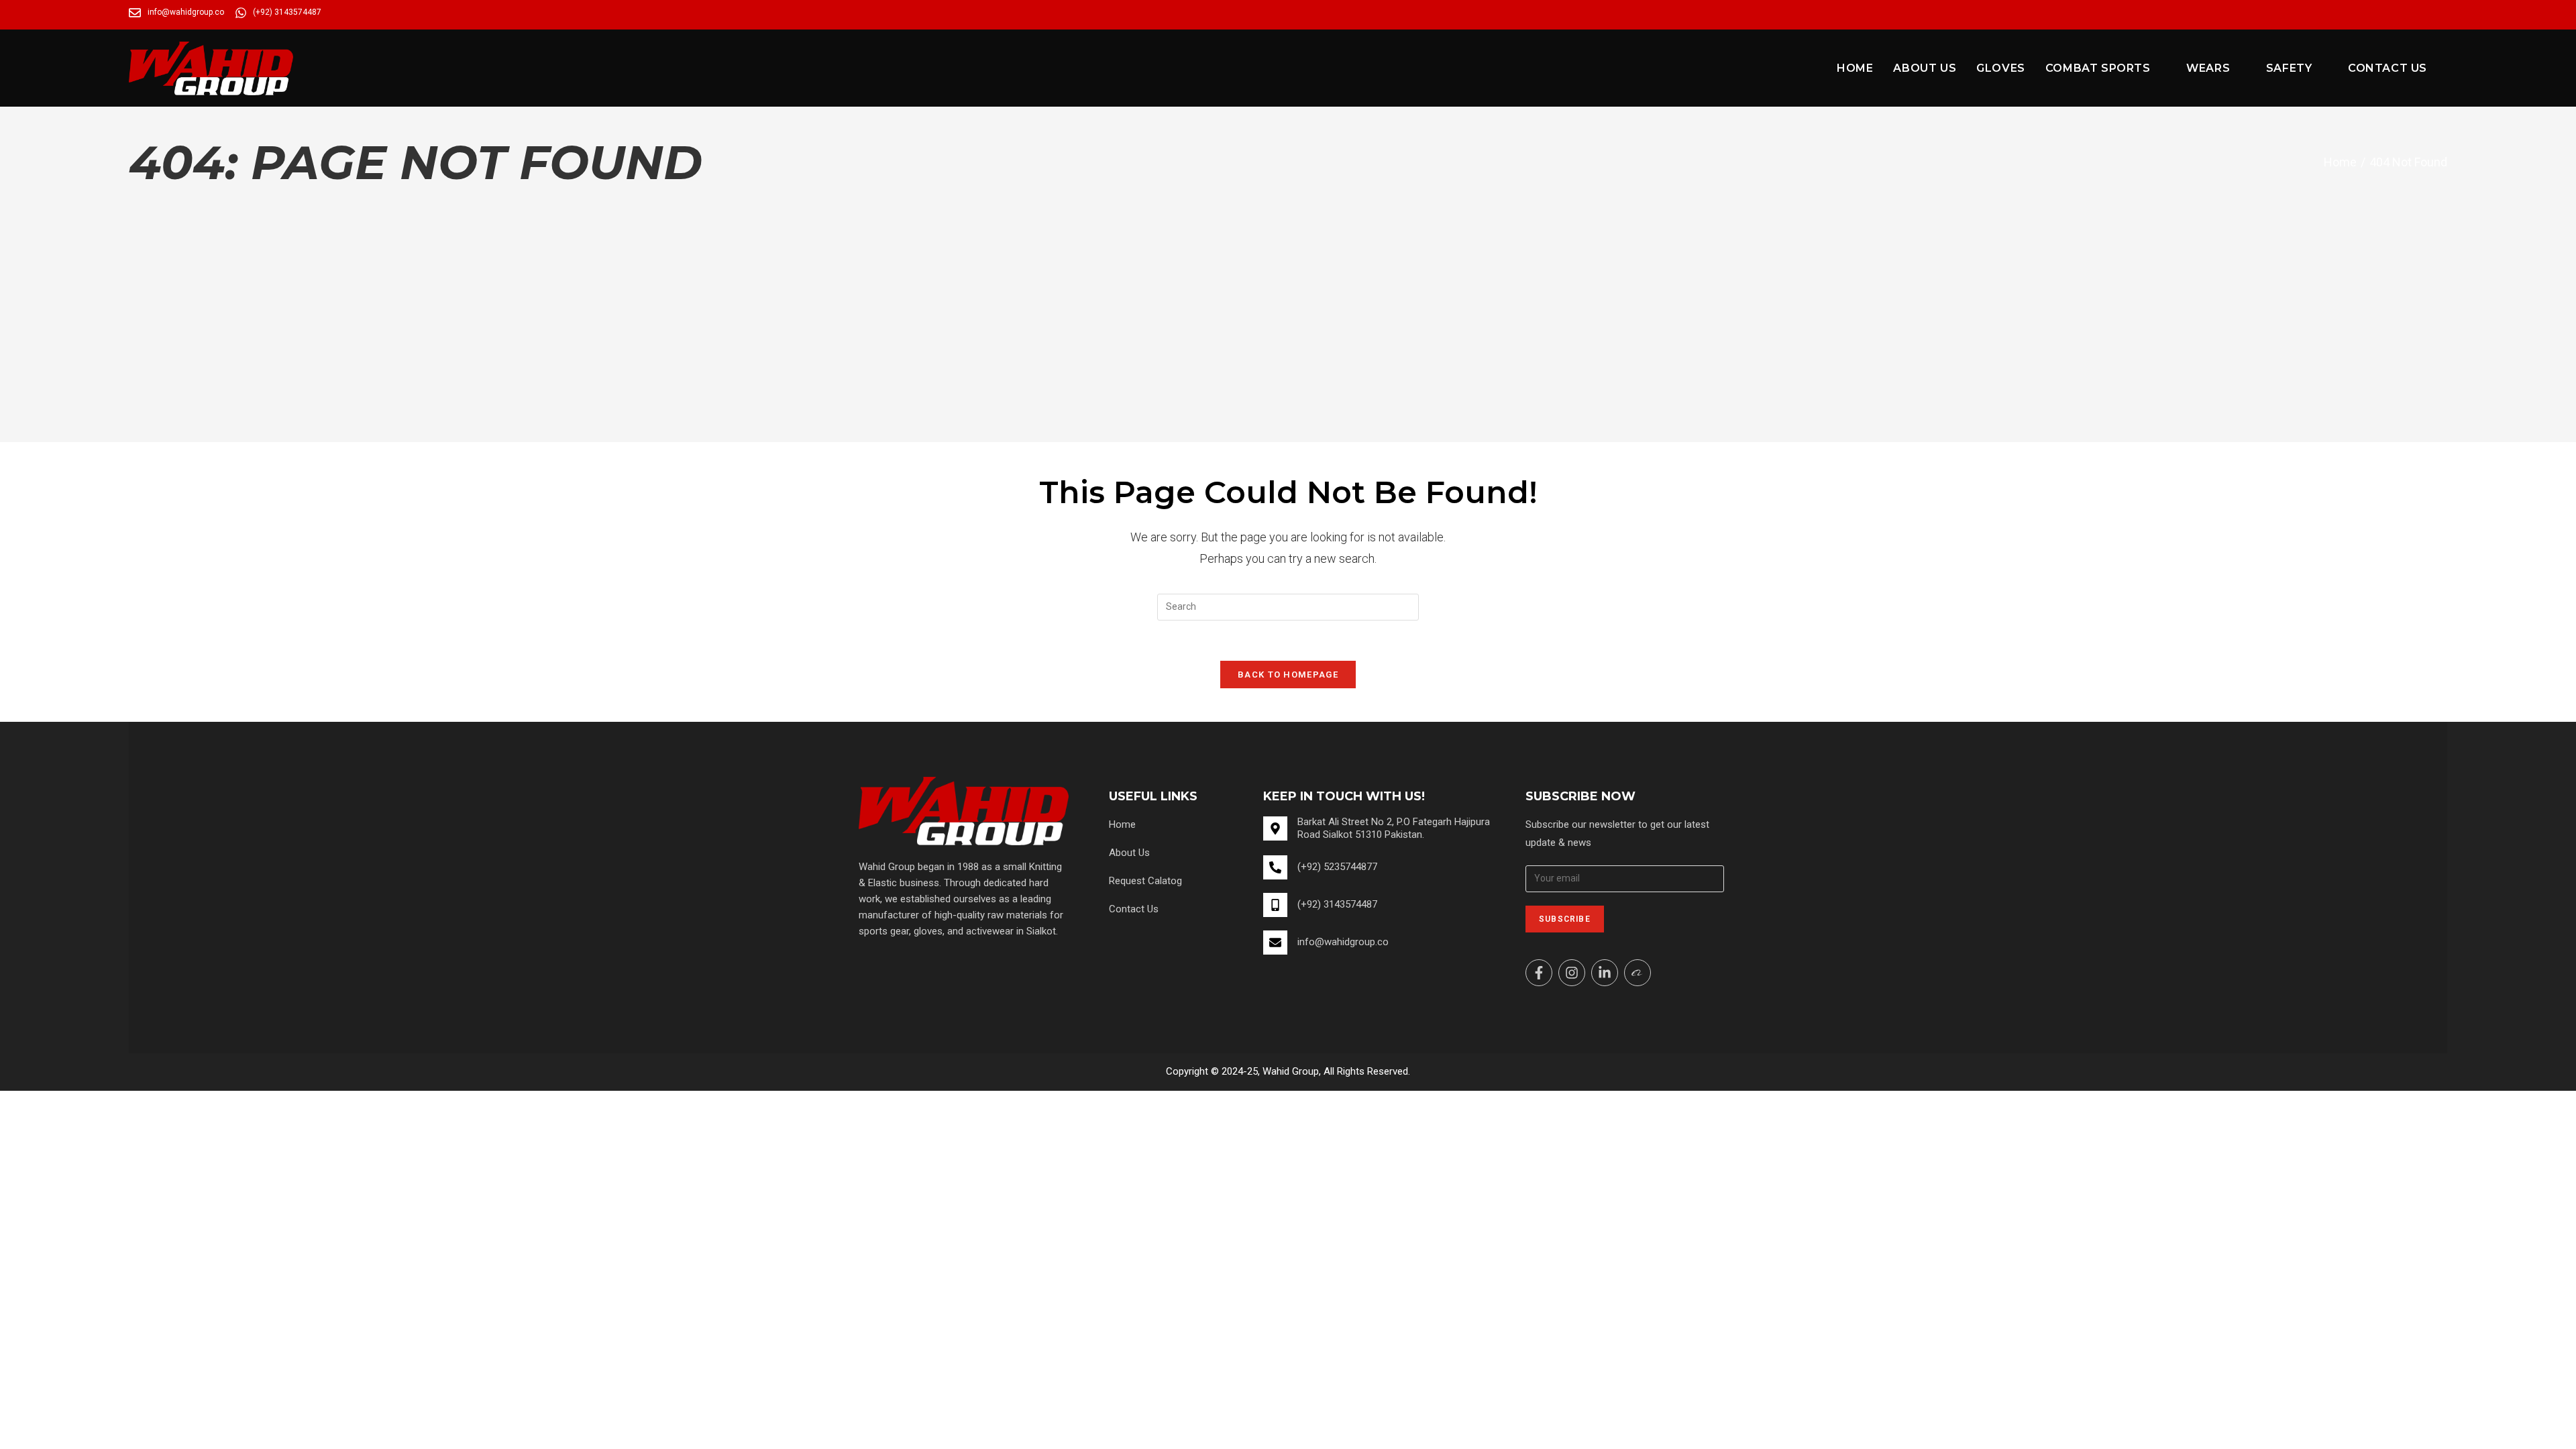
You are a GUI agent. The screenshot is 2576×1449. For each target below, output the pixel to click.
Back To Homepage (1288, 675)
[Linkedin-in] (1605, 973)
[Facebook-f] (1539, 973)
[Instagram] (1572, 973)
